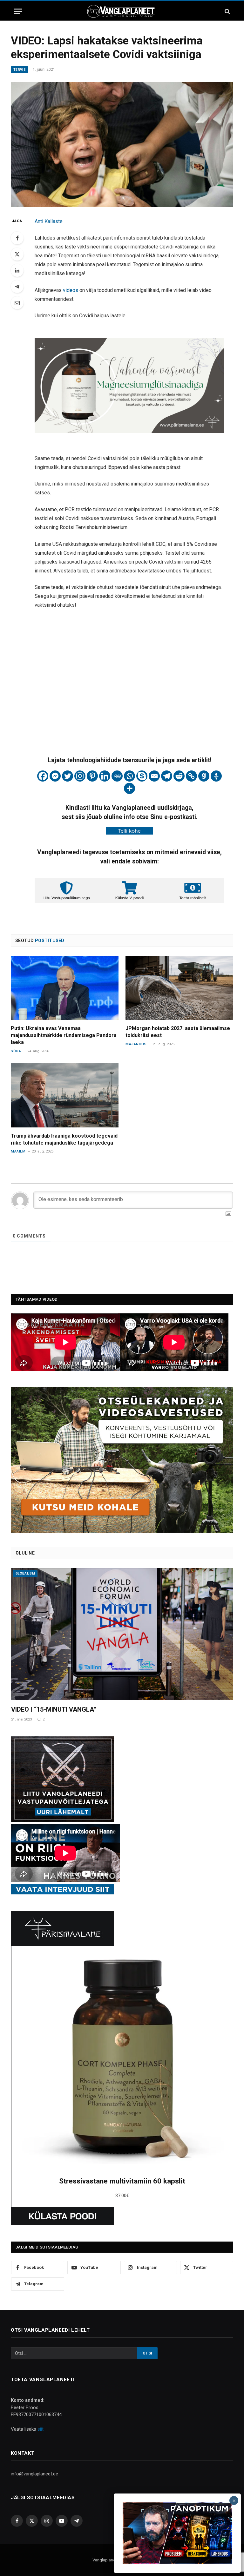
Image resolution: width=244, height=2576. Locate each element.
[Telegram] (17, 287)
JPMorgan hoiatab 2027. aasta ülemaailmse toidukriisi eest (178, 1032)
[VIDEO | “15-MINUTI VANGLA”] (122, 1634)
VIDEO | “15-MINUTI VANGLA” (54, 1709)
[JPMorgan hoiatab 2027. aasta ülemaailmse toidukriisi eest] (179, 988)
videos (71, 290)
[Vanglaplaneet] (122, 11)
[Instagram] (80, 776)
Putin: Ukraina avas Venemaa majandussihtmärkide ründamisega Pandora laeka (64, 1035)
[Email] (17, 303)
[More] (129, 788)
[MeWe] (117, 776)
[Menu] (18, 11)
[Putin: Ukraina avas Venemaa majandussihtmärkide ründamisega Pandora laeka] (65, 988)
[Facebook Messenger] (55, 776)
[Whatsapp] (129, 776)
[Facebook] (17, 238)
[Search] (227, 11)
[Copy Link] (191, 776)
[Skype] (142, 776)
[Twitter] (17, 254)
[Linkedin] (105, 776)
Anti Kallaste (49, 221)
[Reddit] (179, 776)
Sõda (16, 1051)
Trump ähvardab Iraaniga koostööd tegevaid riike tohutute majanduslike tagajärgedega (64, 1139)
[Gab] (204, 776)
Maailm (18, 1151)
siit (41, 2429)
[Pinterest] (92, 776)
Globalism (25, 1573)
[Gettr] (216, 776)
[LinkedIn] (17, 270)
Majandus (136, 1044)
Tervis (20, 70)
